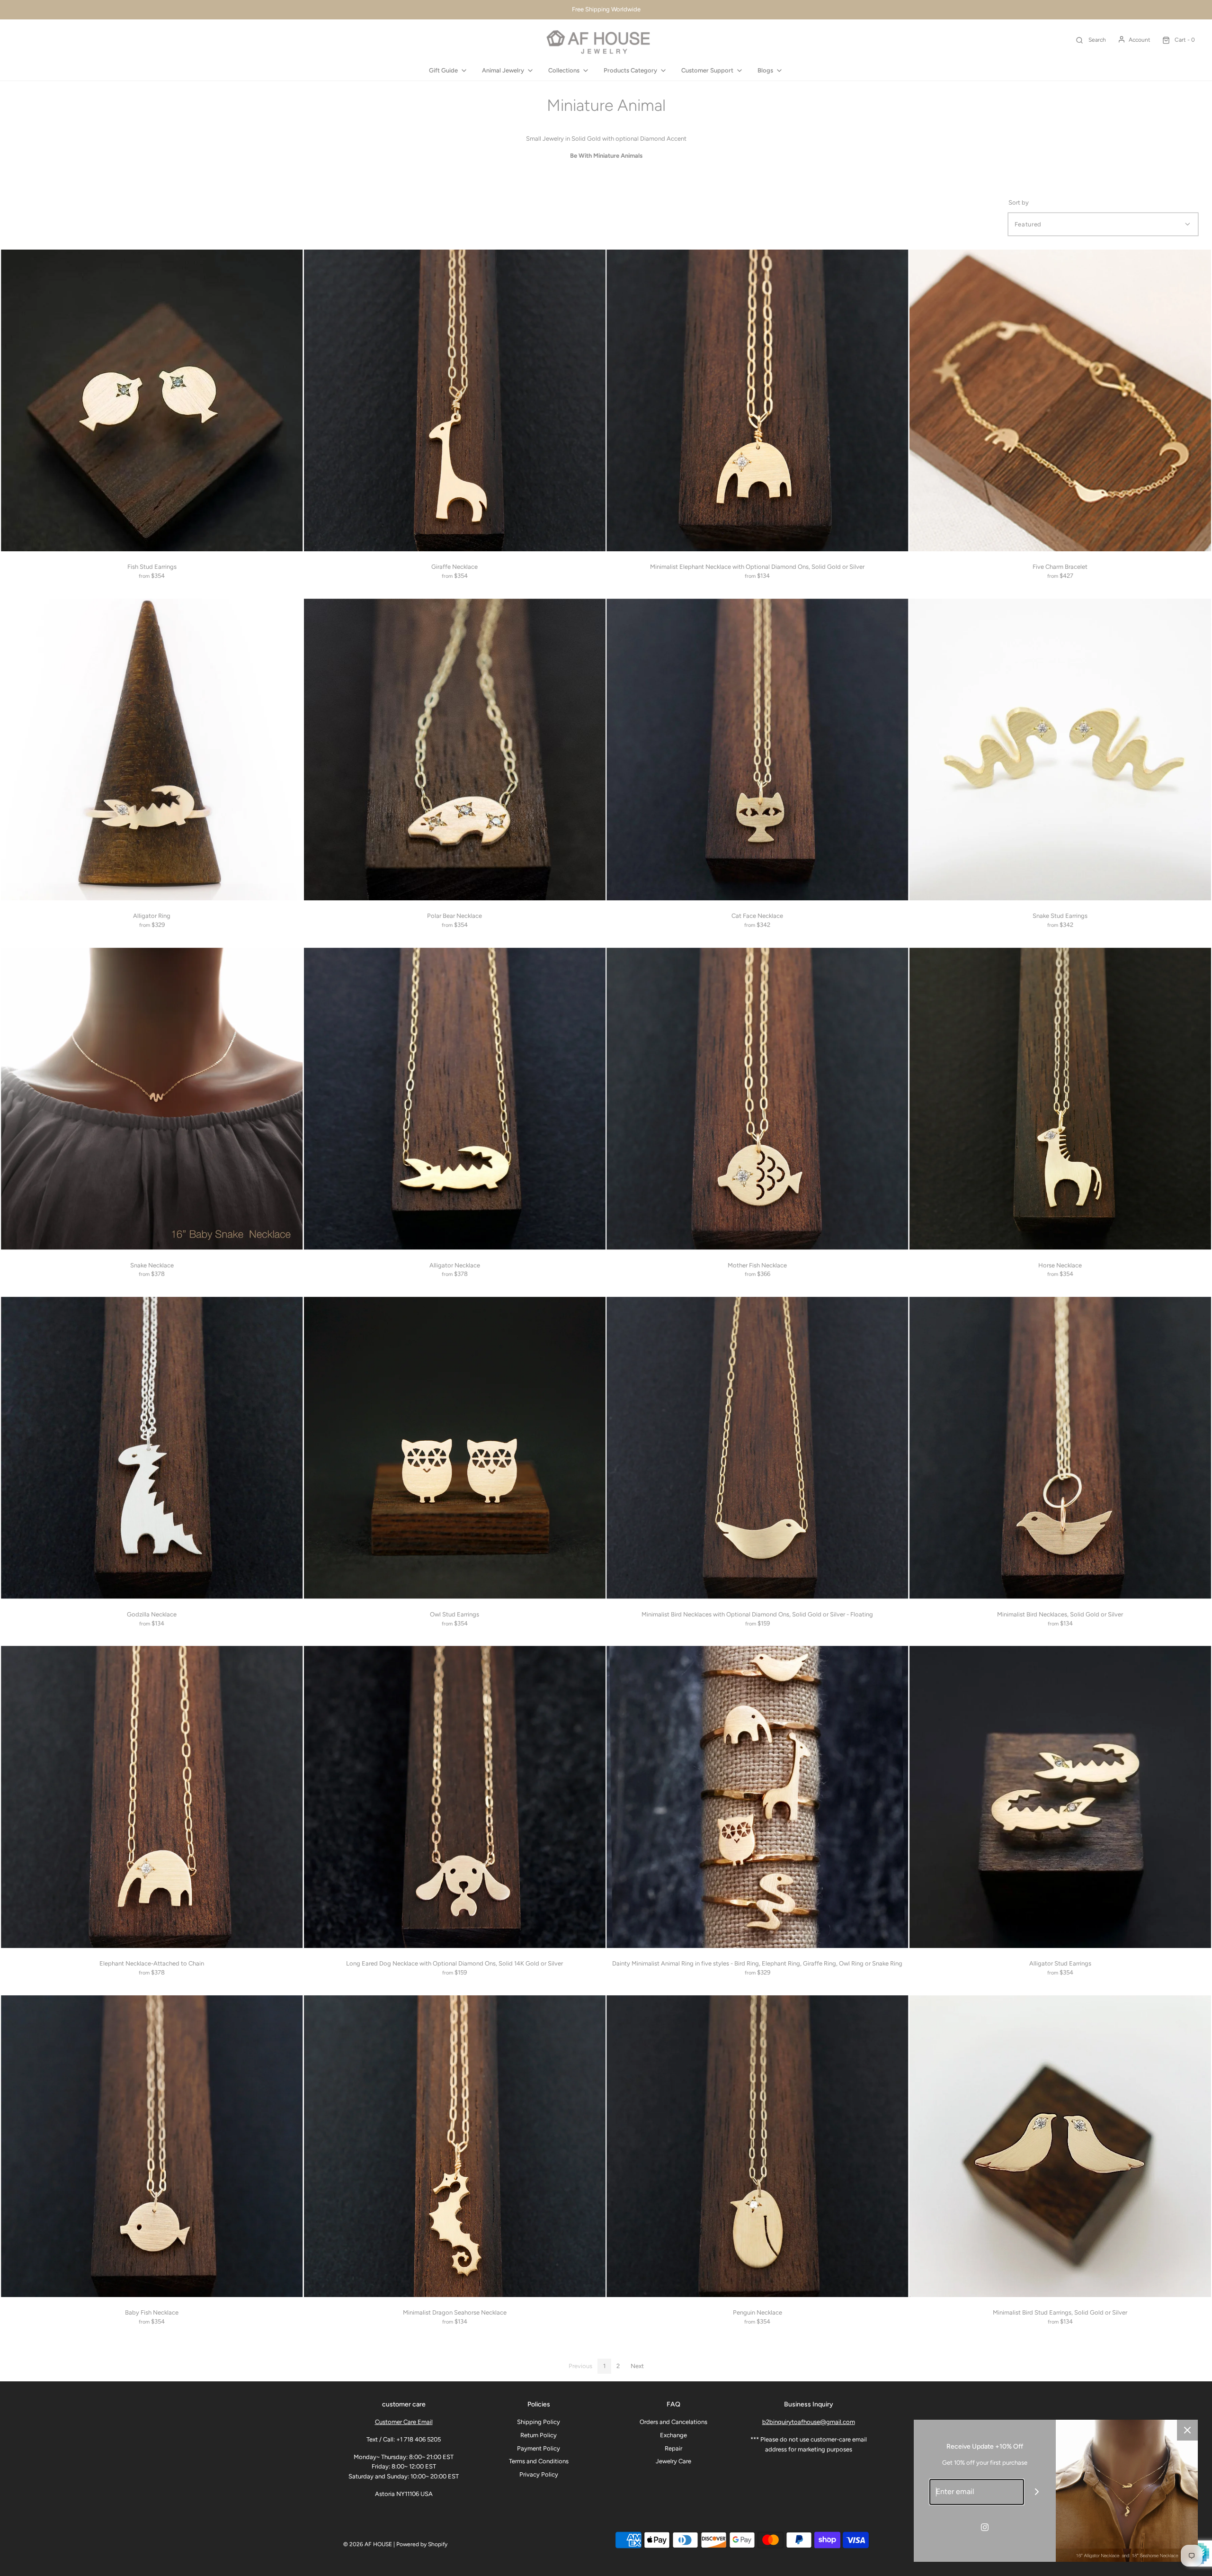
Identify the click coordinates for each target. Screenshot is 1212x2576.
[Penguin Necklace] (757, 2146)
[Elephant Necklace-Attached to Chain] (152, 1797)
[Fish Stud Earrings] (152, 401)
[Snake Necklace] (152, 1099)
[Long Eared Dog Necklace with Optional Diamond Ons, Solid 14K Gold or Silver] (455, 1797)
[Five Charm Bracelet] (1060, 401)
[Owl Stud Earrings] (455, 1448)
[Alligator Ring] (152, 750)
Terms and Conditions (539, 2461)
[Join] (1037, 2492)
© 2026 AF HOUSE (368, 2544)
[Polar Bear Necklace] (455, 750)
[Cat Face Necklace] (757, 750)
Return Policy (539, 2435)
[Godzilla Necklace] (152, 1448)
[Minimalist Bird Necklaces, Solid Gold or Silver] (1060, 1448)
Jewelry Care (673, 2461)
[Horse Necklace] (1060, 1099)
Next (637, 2366)
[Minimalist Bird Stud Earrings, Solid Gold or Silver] (1060, 2146)
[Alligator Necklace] (455, 1099)
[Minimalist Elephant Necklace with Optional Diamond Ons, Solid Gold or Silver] (757, 401)
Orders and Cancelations (673, 2422)
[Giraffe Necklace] (455, 401)
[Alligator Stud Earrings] (1060, 1797)
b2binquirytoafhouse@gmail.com (809, 2422)
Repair (673, 2448)
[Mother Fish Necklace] (757, 1099)
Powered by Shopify (422, 2544)
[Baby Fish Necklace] (152, 2146)
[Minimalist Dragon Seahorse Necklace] (455, 2146)
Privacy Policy (539, 2474)
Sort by (1019, 202)
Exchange (673, 2435)
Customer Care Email (404, 2422)
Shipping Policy (539, 2422)
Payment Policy (539, 2448)
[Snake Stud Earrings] (1060, 750)
